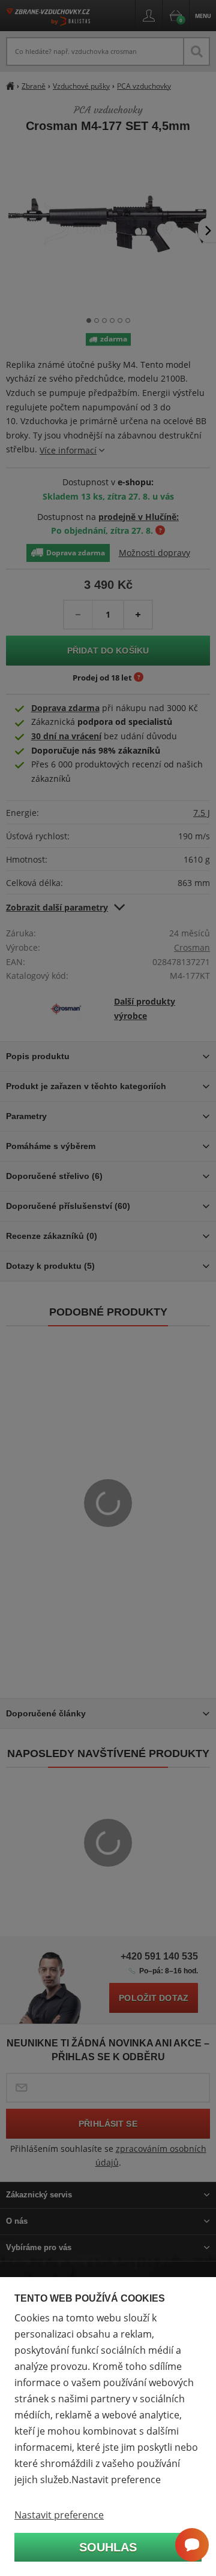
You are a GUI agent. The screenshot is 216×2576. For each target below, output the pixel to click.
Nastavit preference (59, 2515)
